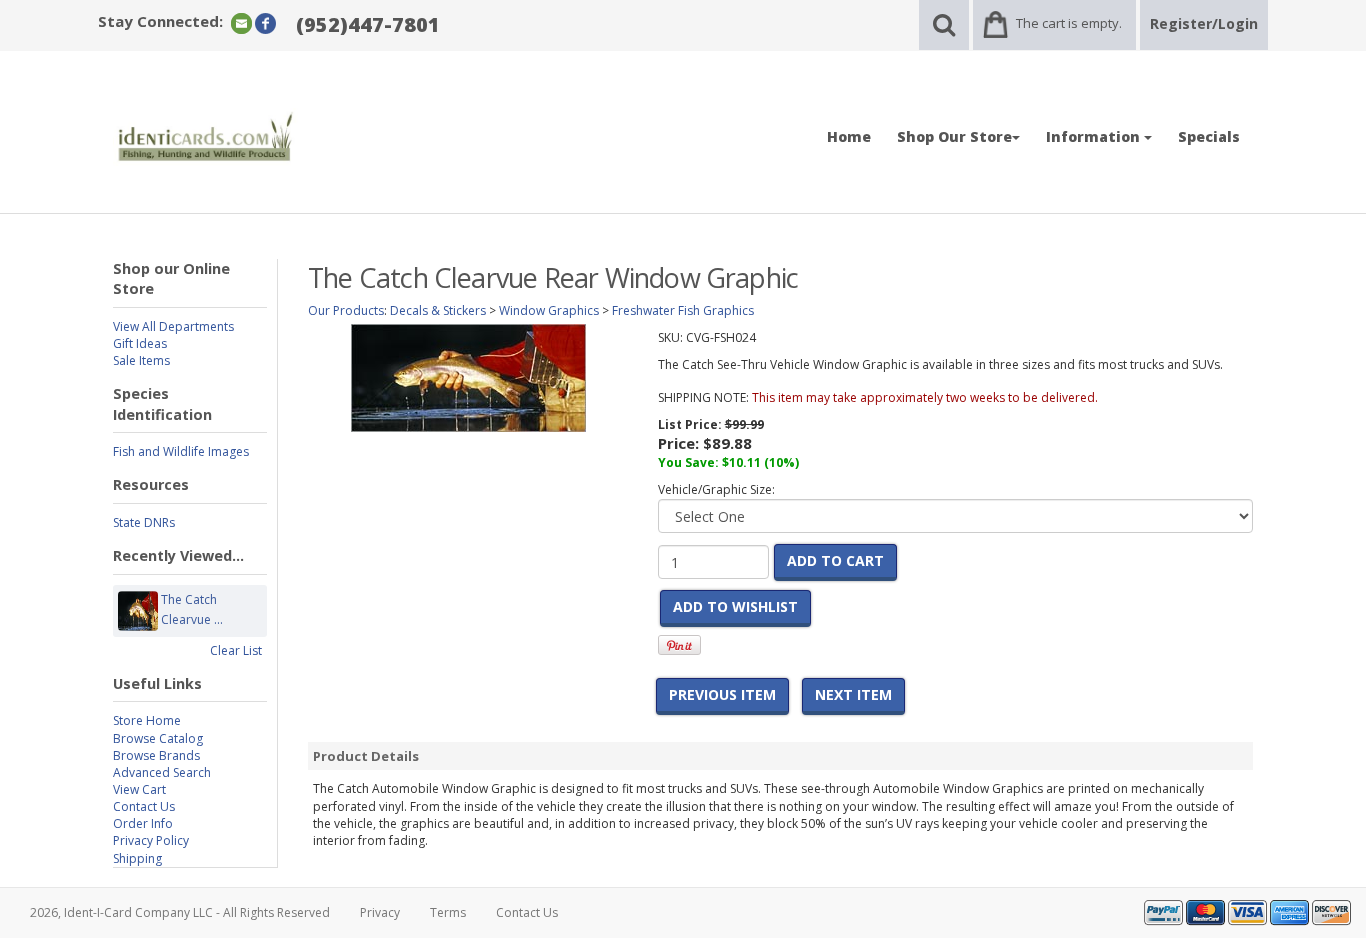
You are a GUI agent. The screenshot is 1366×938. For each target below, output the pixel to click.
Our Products (346, 310)
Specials (1209, 136)
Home (849, 136)
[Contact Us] (241, 22)
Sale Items (141, 360)
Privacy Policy (151, 840)
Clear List (236, 650)
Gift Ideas (140, 343)
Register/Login (1204, 23)
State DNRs (144, 522)
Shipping (137, 858)
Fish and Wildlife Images (181, 451)
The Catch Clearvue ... (192, 609)
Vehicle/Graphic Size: (716, 489)
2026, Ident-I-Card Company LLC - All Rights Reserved (180, 912)
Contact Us (144, 806)
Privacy (380, 912)
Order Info (143, 823)
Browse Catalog (158, 738)
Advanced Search (162, 772)
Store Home (147, 720)
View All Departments (173, 326)
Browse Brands (156, 755)
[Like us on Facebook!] (265, 22)
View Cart (139, 789)
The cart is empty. (1069, 23)
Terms (448, 912)
